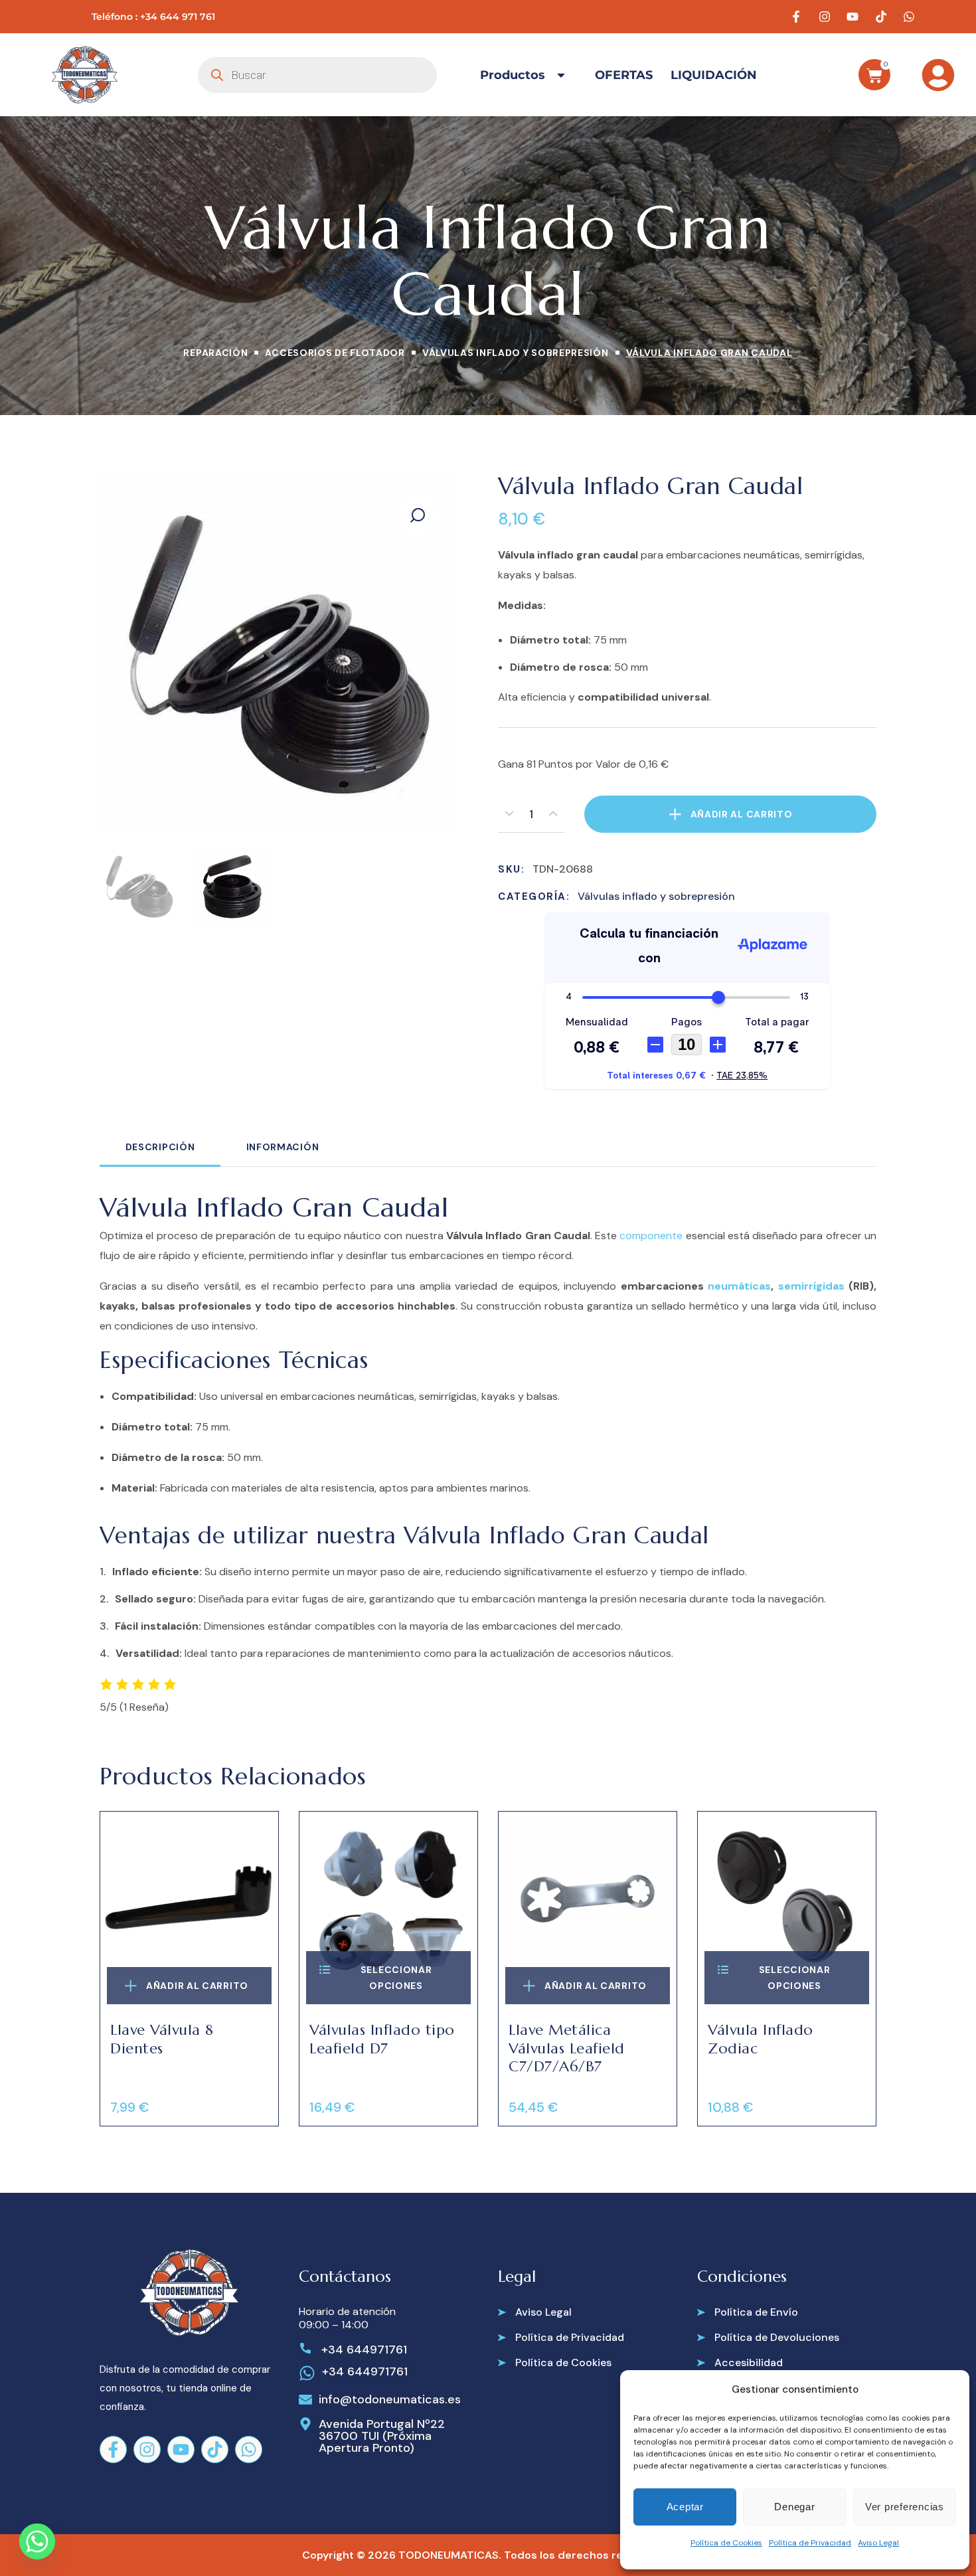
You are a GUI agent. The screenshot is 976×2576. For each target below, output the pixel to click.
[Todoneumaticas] (85, 75)
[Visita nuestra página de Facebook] (798, 17)
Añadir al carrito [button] (197, 1986)
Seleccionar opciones (396, 1978)
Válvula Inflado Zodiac (761, 2039)
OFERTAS (624, 75)
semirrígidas (811, 1286)
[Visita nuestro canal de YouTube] (854, 17)
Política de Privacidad (810, 2543)
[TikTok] (215, 2449)
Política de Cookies (726, 2543)
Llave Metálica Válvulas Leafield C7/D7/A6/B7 (567, 2048)
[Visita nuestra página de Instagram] (827, 17)
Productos (513, 75)
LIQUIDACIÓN (714, 75)
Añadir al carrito (742, 814)
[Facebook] (113, 2449)
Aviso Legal (878, 2543)
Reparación (215, 353)
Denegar (794, 2507)
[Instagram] (147, 2449)
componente (651, 1236)
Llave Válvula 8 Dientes (162, 2039)
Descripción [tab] (160, 1147)
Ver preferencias (905, 2507)
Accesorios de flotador (335, 353)
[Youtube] (181, 2449)
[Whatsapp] (249, 2449)
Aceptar (685, 2507)
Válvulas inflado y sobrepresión (516, 353)
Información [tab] (283, 1147)
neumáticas (739, 1286)
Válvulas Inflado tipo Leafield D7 (382, 2039)
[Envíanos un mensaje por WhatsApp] (911, 17)
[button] (418, 515)
